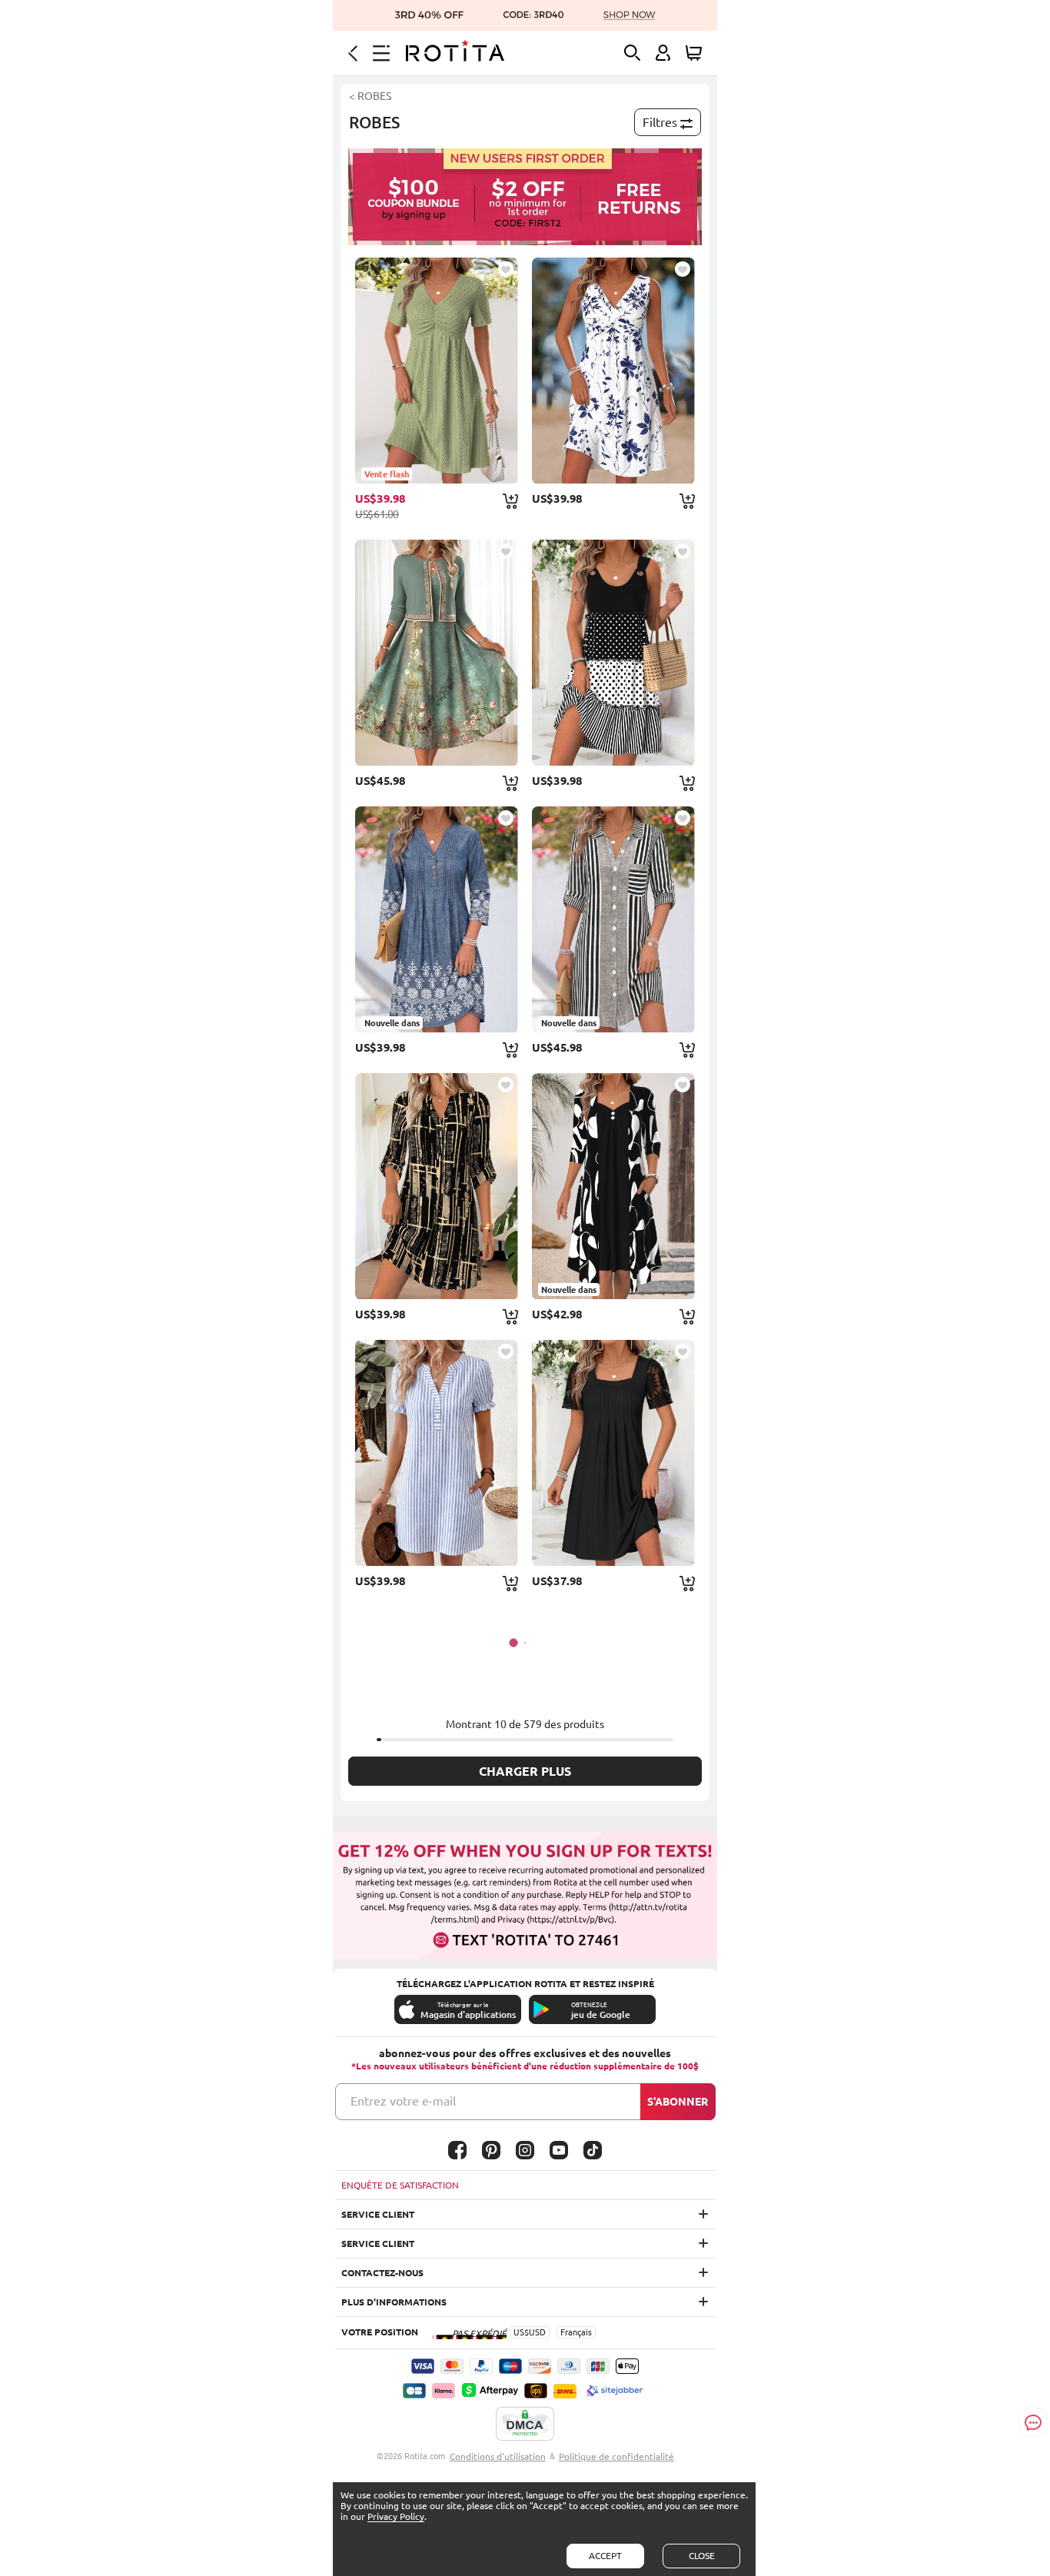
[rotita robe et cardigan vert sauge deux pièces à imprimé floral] (437, 653)
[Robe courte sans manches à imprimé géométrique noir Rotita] (613, 653)
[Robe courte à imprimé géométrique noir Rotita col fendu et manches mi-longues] (437, 1186)
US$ (521, 2332)
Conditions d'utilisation (498, 2456)
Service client (378, 2214)
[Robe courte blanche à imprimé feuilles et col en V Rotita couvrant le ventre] (613, 371)
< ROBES (370, 96)
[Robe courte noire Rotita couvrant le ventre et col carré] (613, 1453)
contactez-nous (382, 2273)
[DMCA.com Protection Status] (525, 2425)
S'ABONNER (678, 2102)
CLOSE (702, 2556)
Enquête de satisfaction (400, 2185)
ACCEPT (605, 2556)
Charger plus (525, 1771)
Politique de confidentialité (616, 2456)
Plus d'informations (394, 2302)
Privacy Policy (396, 2516)
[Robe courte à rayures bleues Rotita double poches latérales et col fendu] (437, 1453)
